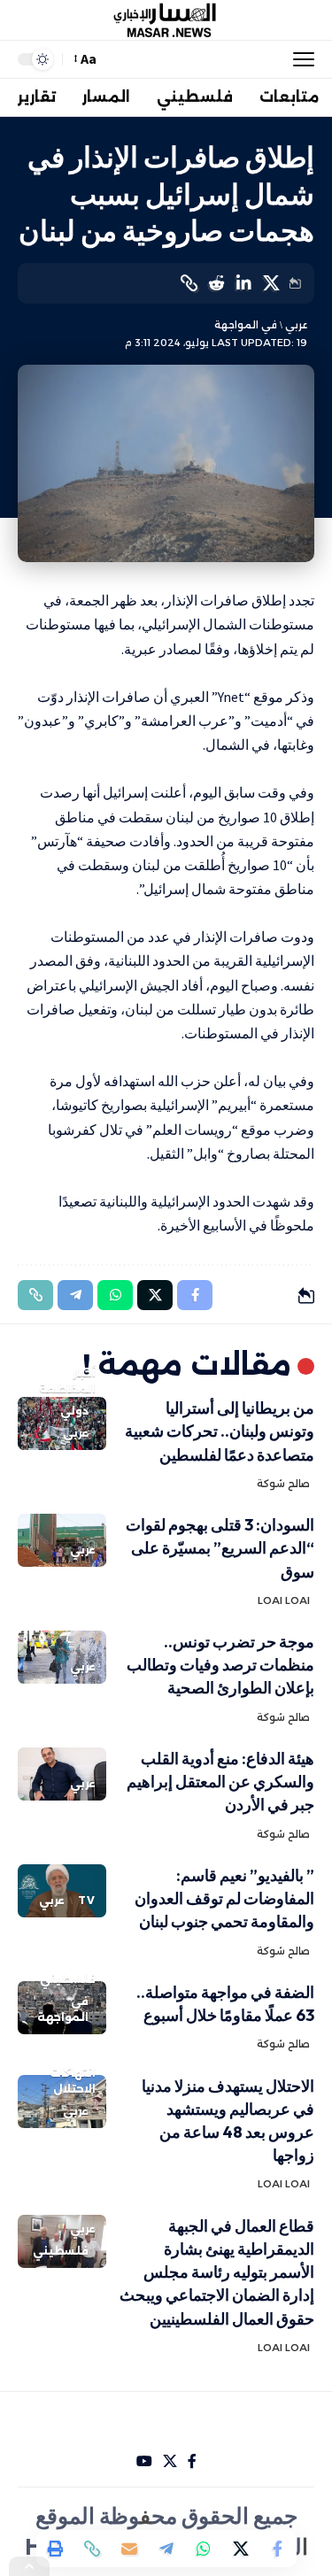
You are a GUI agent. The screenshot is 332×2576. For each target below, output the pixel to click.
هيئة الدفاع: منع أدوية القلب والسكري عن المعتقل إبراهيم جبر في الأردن (220, 1782)
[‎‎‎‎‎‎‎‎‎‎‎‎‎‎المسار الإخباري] (166, 20)
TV (87, 1900)
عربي (296, 325)
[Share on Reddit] (216, 283)
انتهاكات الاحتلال (73, 2081)
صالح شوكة (283, 1484)
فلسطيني (68, 1979)
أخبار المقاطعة (67, 1381)
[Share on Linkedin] (243, 283)
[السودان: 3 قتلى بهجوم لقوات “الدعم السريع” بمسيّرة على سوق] (62, 1540)
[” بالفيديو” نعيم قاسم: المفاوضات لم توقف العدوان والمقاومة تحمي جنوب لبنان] (62, 1891)
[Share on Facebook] (278, 2549)
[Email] (129, 2549)
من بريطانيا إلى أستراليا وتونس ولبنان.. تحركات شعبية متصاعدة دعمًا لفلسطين (220, 1431)
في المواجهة (246, 325)
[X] (170, 2461)
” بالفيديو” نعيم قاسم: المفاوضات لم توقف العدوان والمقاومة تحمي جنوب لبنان (224, 1898)
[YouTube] (144, 2461)
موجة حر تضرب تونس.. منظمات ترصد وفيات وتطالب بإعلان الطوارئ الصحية (220, 1665)
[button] (299, 59)
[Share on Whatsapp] (204, 2549)
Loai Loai (284, 1600)
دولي (74, 1411)
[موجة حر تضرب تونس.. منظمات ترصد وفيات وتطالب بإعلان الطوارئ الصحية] (62, 1657)
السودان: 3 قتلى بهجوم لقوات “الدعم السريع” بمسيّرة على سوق (220, 1548)
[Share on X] (271, 283)
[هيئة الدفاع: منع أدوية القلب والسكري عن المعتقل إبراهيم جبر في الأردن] (62, 1774)
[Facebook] (192, 2461)
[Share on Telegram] (166, 2549)
